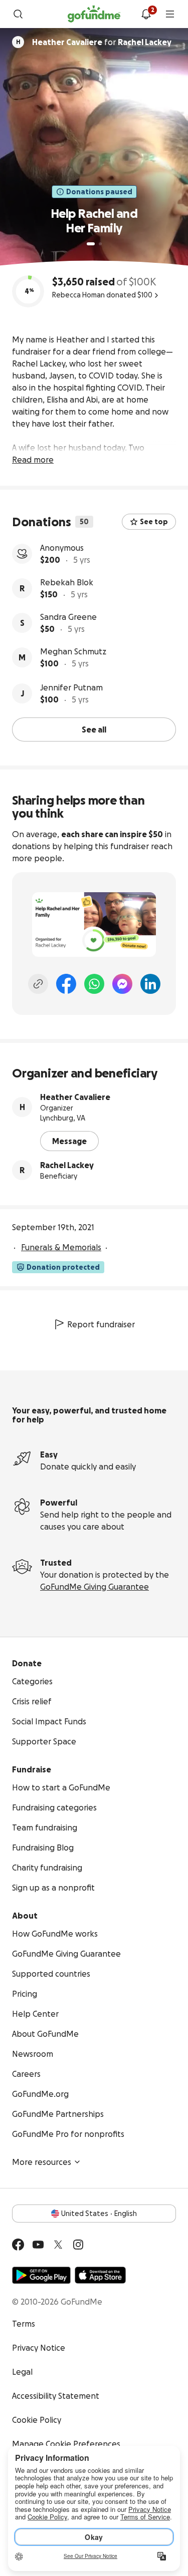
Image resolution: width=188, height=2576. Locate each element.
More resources (42, 2162)
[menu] (170, 14)
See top (154, 522)
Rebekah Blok (67, 582)
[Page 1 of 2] (91, 244)
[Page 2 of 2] (100, 244)
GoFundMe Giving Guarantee (95, 1587)
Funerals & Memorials (61, 1247)
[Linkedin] (150, 984)
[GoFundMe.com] (94, 14)
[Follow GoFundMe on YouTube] (38, 2245)
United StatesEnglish (99, 2214)
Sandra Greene (68, 617)
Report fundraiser (101, 1324)
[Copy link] (38, 984)
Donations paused (99, 192)
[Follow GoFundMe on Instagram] (78, 2245)
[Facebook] (66, 984)
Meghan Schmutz (73, 651)
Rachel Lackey (67, 1165)
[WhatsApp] (94, 984)
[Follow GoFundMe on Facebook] (18, 2245)
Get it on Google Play (41, 2275)
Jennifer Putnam (71, 687)
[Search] (18, 14)
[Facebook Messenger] (122, 984)
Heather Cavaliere (75, 1097)
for (102, 42)
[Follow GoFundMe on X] (58, 2245)
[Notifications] (146, 14)
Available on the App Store (100, 2275)
